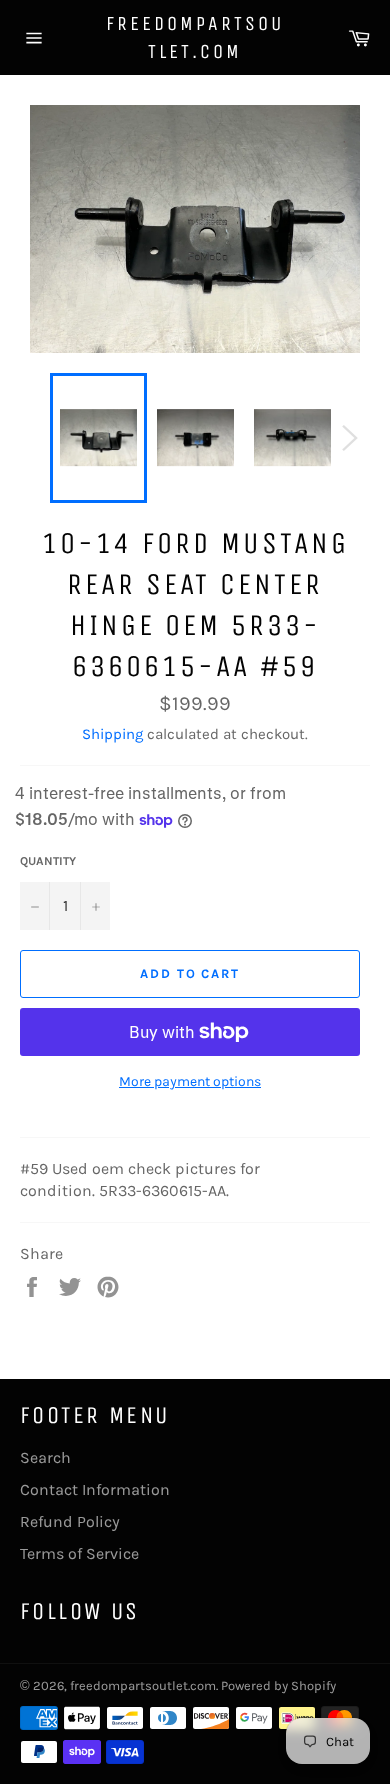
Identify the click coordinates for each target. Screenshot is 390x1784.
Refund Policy (70, 1521)
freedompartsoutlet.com (195, 37)
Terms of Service (79, 1553)
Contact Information (95, 1489)
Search (45, 1457)
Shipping (112, 734)
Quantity (48, 861)
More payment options (190, 1081)
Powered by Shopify (278, 1685)
